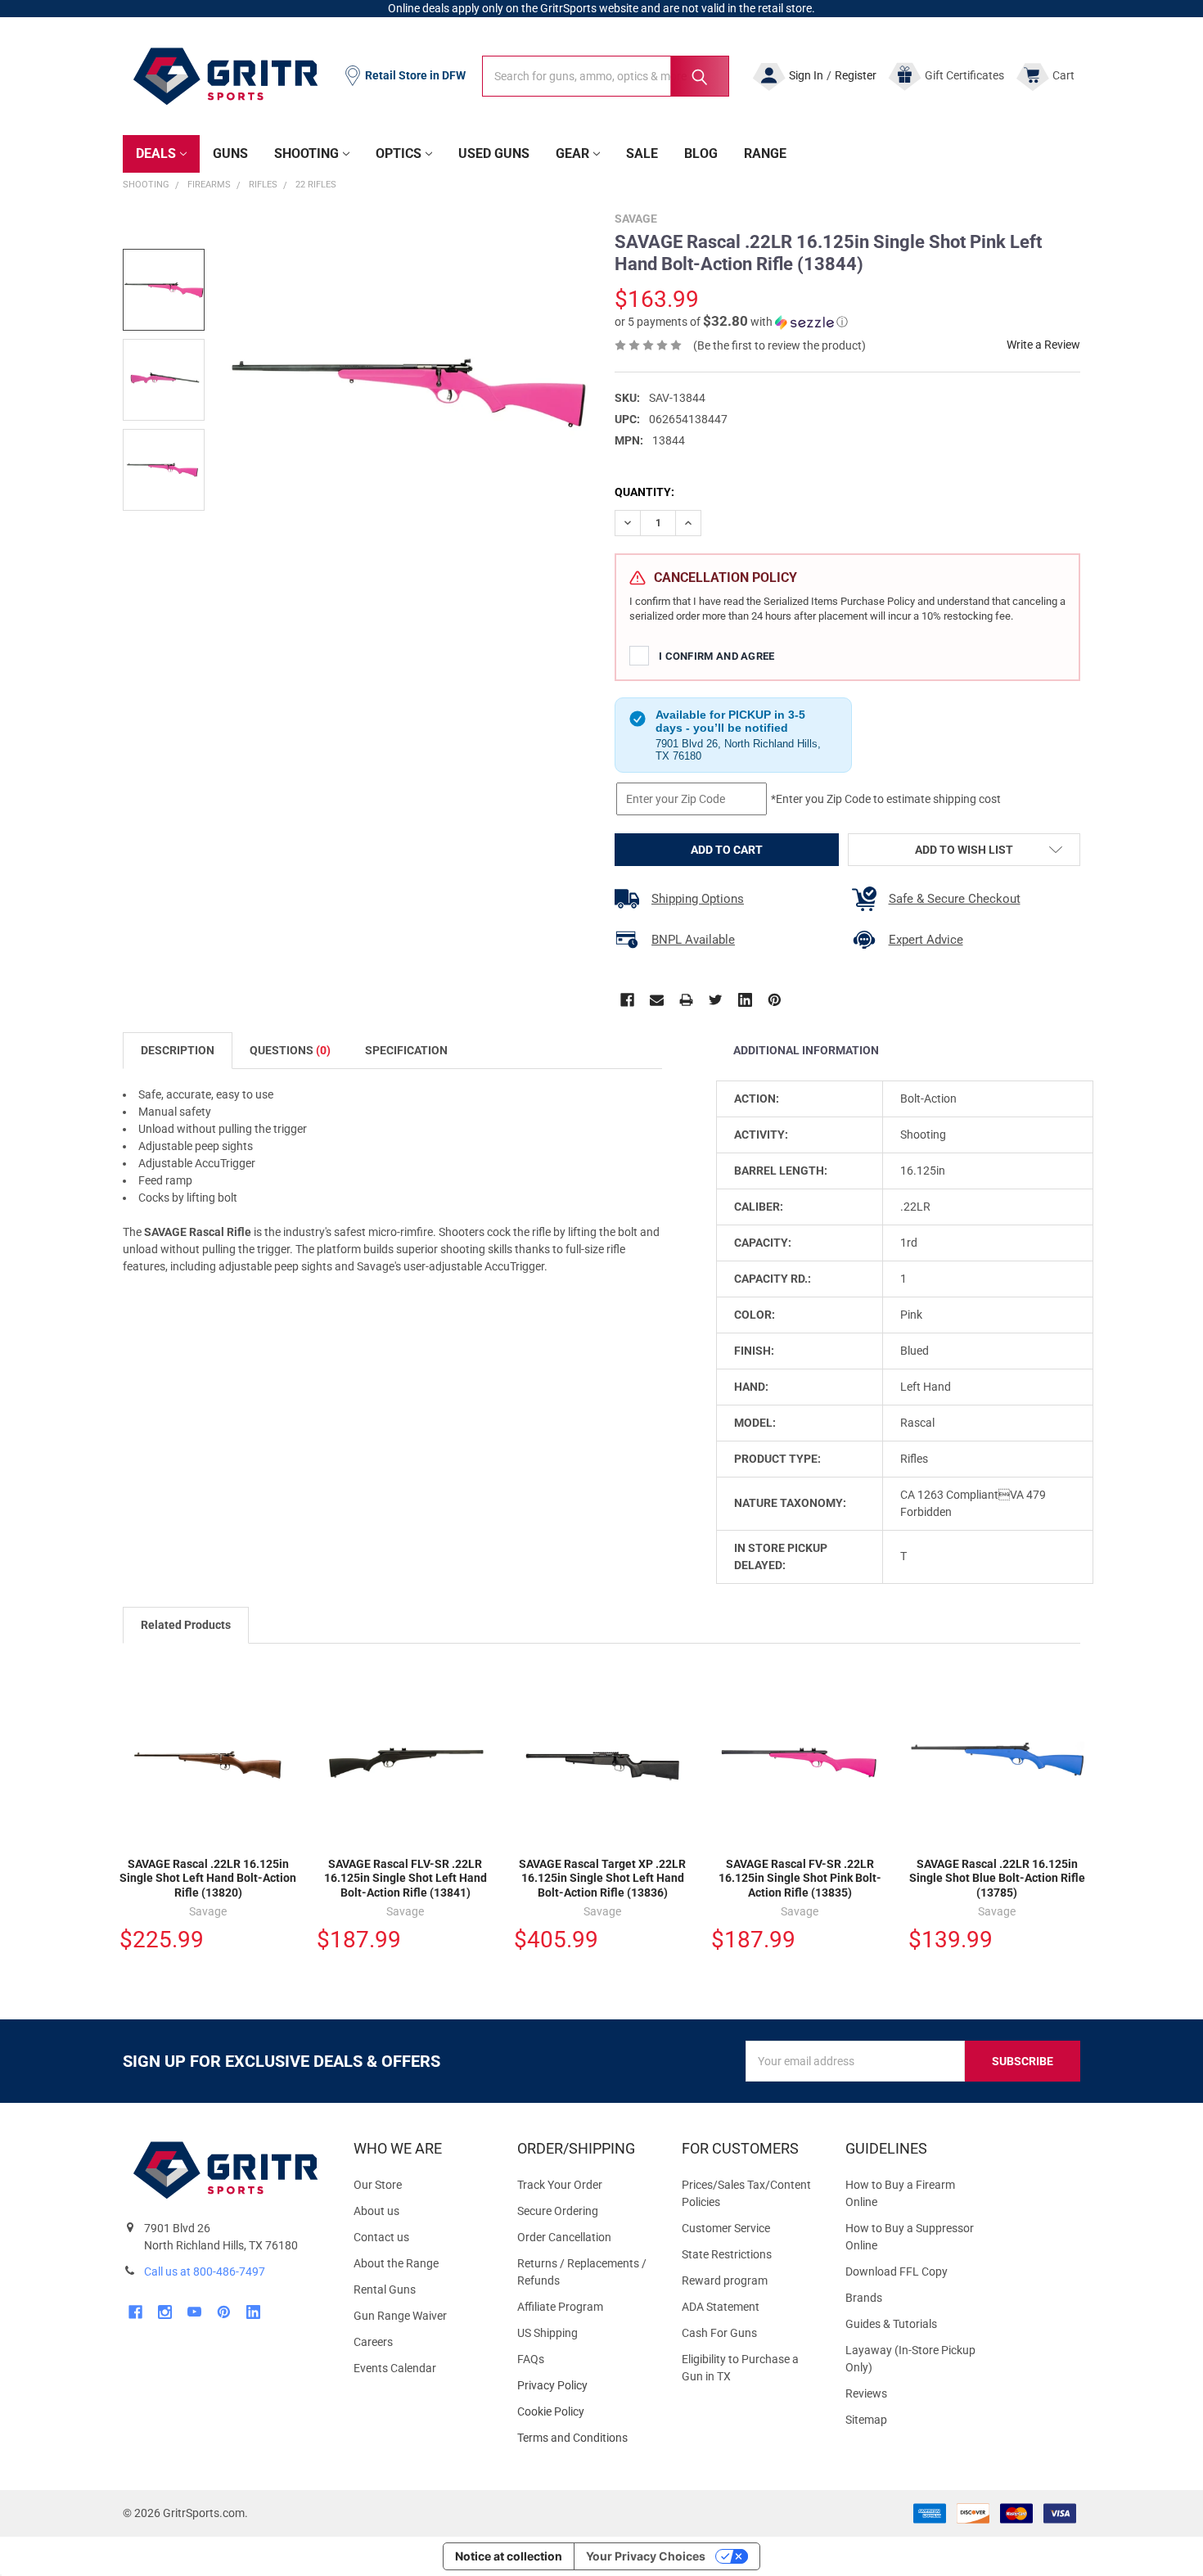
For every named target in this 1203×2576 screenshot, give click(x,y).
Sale (642, 153)
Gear (572, 153)
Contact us (381, 2237)
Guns (230, 153)
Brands (864, 2298)
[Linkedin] (745, 1000)
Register (856, 75)
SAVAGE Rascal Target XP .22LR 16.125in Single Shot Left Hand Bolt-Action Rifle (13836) (602, 1878)
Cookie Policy (586, 2412)
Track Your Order (560, 2185)
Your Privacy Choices (646, 2556)
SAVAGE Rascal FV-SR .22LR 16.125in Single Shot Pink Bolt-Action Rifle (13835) (800, 1878)
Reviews (866, 2393)
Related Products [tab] (186, 1625)
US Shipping (547, 2333)
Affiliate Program (560, 2307)
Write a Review (1043, 345)
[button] (731, 322)
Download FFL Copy (897, 2271)
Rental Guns (385, 2290)
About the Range (396, 2263)
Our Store (378, 2185)
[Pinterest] (775, 1000)
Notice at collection (509, 2556)
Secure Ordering (558, 2211)
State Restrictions (727, 2254)
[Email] (657, 1000)
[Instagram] (165, 2312)
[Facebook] (627, 1000)
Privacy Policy (586, 2386)
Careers (373, 2342)
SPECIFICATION (406, 1050)
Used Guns (494, 153)
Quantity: (644, 492)
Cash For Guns (719, 2333)
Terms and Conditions (586, 2438)
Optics (399, 153)
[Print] (686, 1000)
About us (376, 2211)
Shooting (306, 153)
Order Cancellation (564, 2237)
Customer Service (726, 2228)
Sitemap (866, 2420)
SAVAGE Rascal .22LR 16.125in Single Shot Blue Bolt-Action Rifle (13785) (997, 1878)
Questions (290, 1050)
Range (765, 153)
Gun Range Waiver (400, 2316)
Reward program (725, 2281)
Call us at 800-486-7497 (205, 2271)
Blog (701, 153)
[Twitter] (716, 1000)
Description (178, 1050)
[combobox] (606, 76)
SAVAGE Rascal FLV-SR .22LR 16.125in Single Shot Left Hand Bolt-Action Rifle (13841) (406, 1878)
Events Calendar (395, 2368)
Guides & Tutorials (891, 2324)
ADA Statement (721, 2307)
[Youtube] (194, 2312)
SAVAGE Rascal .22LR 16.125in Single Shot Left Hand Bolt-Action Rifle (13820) (208, 1878)
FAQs (531, 2359)
